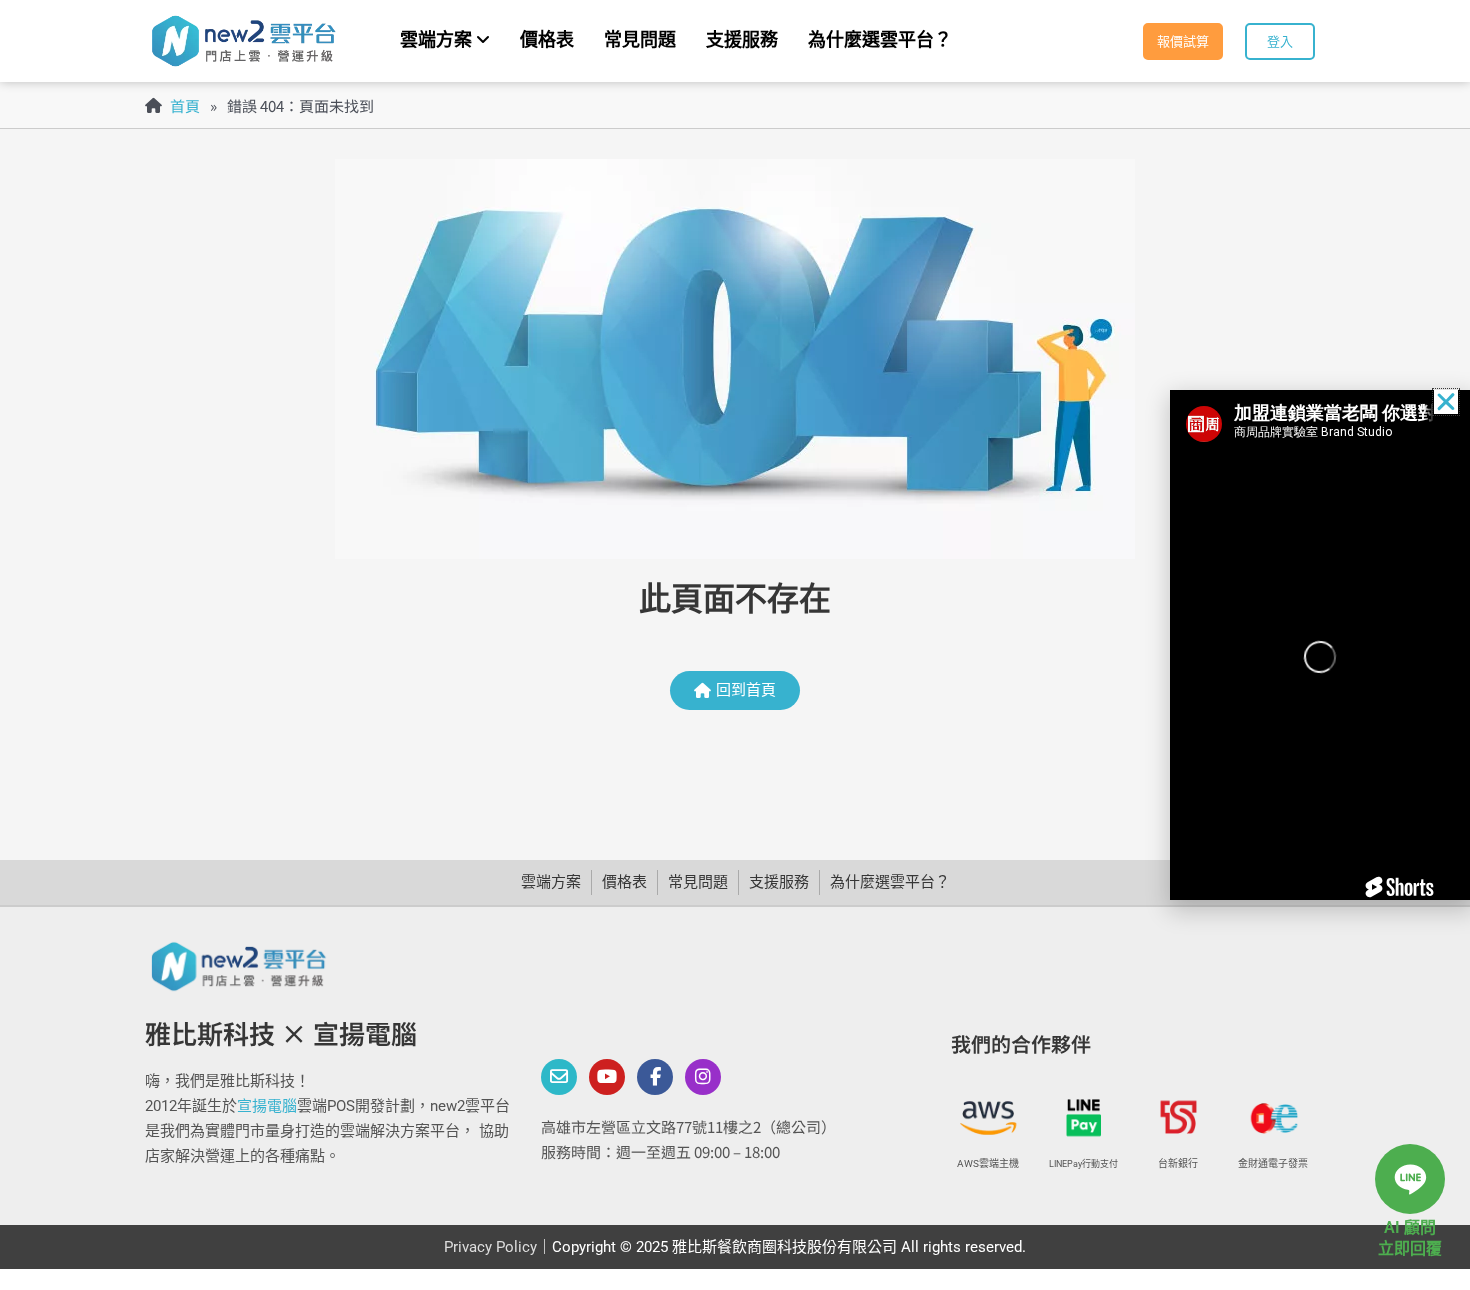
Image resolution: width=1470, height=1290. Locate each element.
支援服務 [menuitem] (742, 39)
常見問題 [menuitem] (640, 39)
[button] (1446, 402)
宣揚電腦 (267, 1106)
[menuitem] (445, 41)
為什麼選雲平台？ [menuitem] (880, 39)
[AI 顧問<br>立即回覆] (1410, 1179)
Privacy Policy (490, 1247)
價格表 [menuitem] (547, 39)
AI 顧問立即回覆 (1410, 1238)
